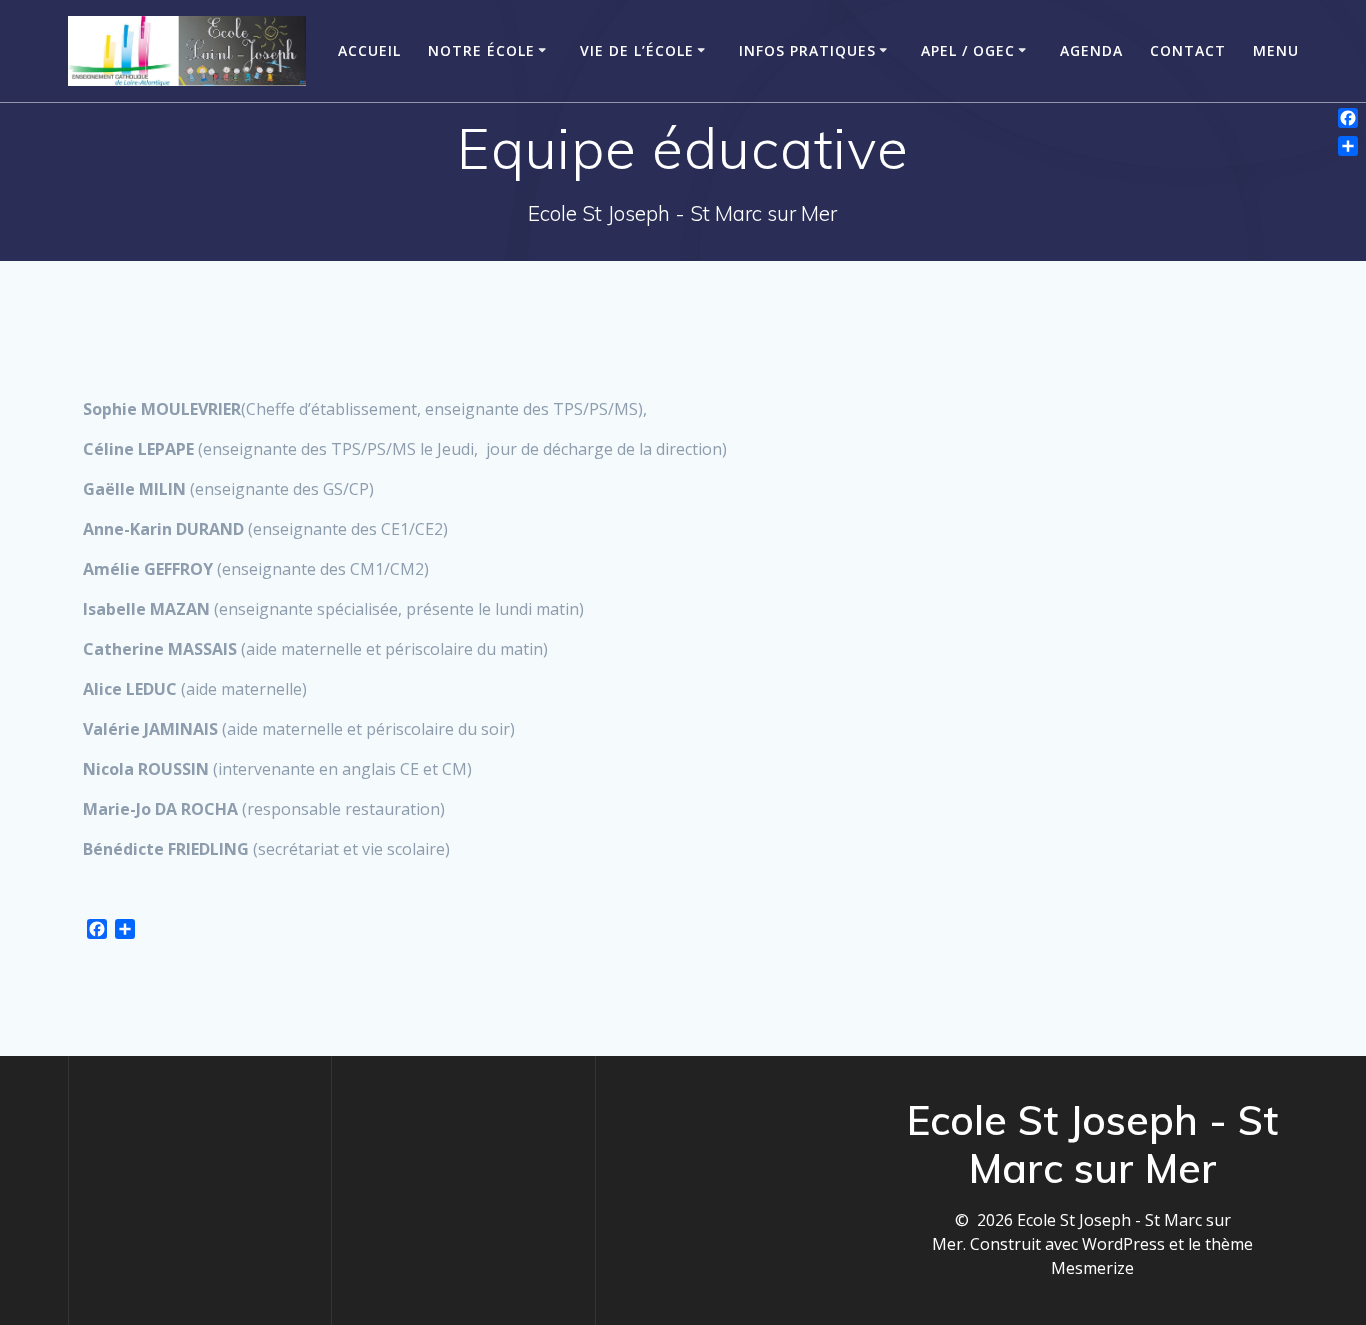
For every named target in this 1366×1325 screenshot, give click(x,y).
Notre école (481, 50)
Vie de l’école (637, 50)
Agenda (1091, 50)
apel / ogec (968, 50)
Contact (1188, 50)
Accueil (369, 50)
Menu (1276, 50)
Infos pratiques (807, 50)
